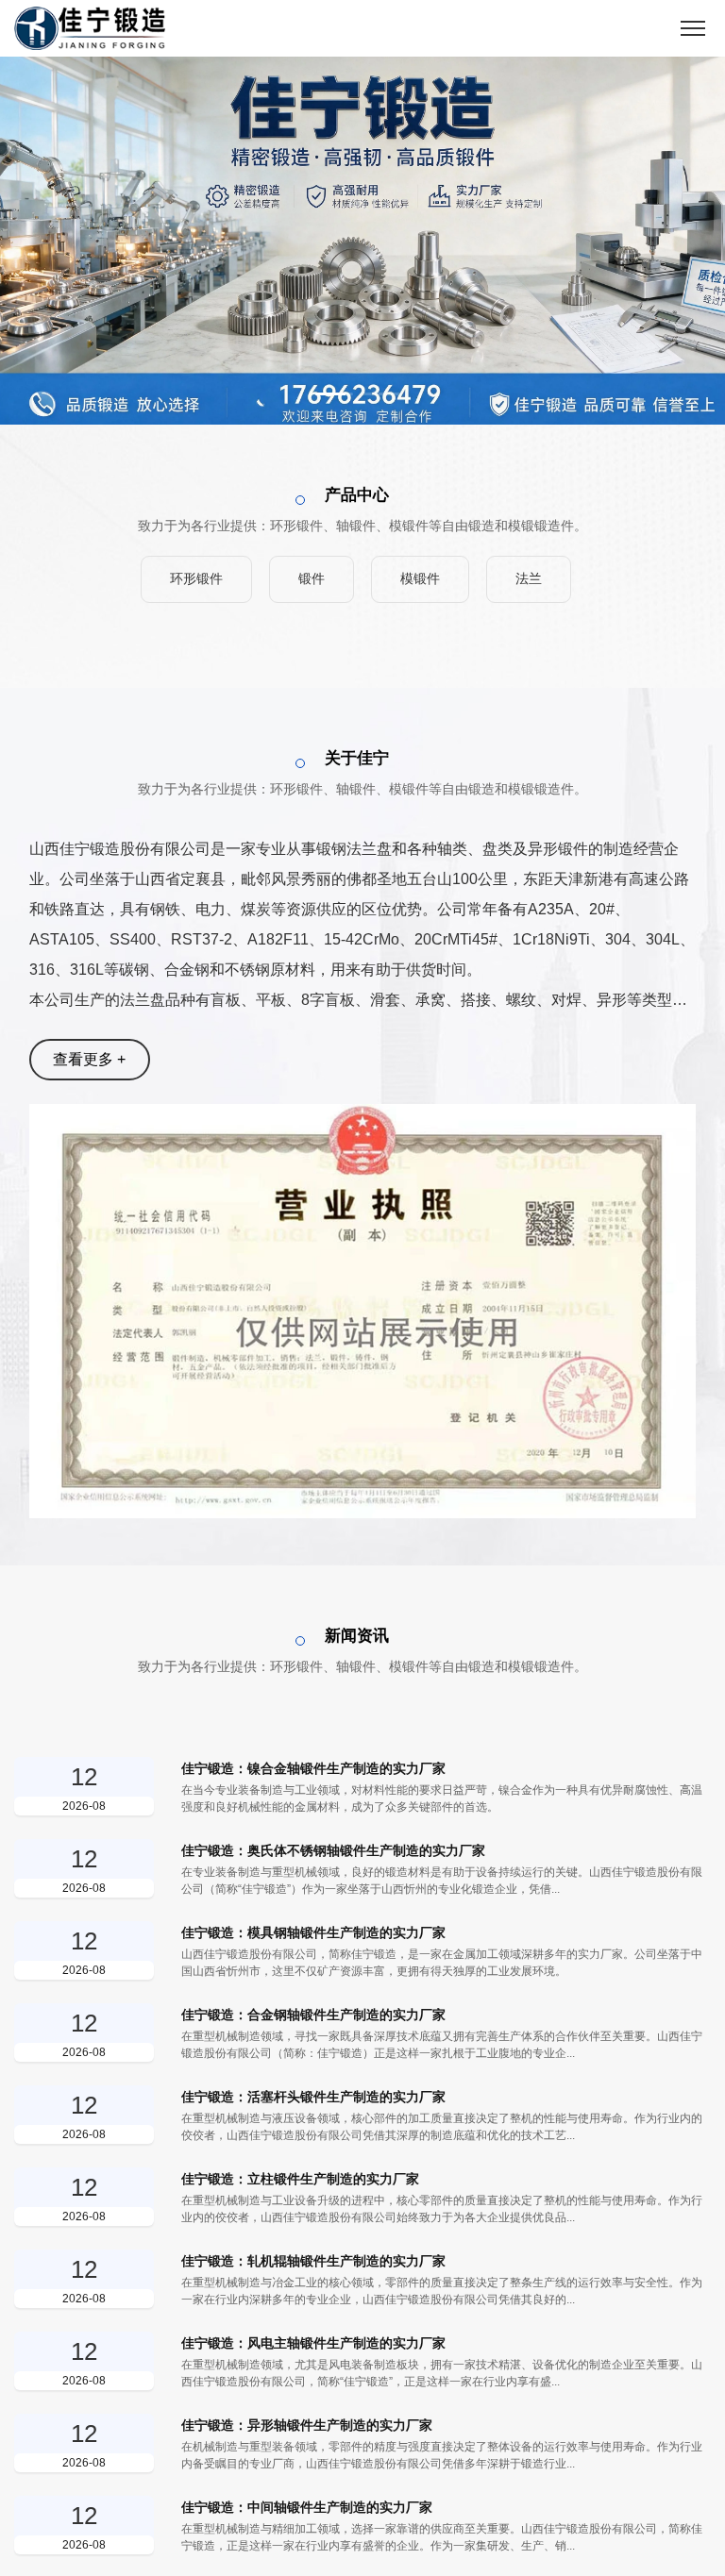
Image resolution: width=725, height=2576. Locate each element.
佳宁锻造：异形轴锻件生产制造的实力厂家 (307, 2425)
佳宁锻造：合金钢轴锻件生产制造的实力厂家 (313, 2015)
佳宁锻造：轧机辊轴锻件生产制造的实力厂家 (313, 2261)
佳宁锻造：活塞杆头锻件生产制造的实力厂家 (313, 2097)
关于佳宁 (357, 758)
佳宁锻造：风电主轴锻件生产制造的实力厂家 (313, 2343)
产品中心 (357, 495)
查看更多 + (89, 1059)
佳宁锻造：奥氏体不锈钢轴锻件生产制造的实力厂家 (333, 1850)
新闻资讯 (357, 1636)
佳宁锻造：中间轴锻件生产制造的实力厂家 (307, 2507)
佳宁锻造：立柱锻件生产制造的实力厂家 (300, 2179)
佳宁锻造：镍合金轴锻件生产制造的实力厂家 (313, 1768)
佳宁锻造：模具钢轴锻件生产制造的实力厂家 (313, 1932)
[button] (334, 394)
